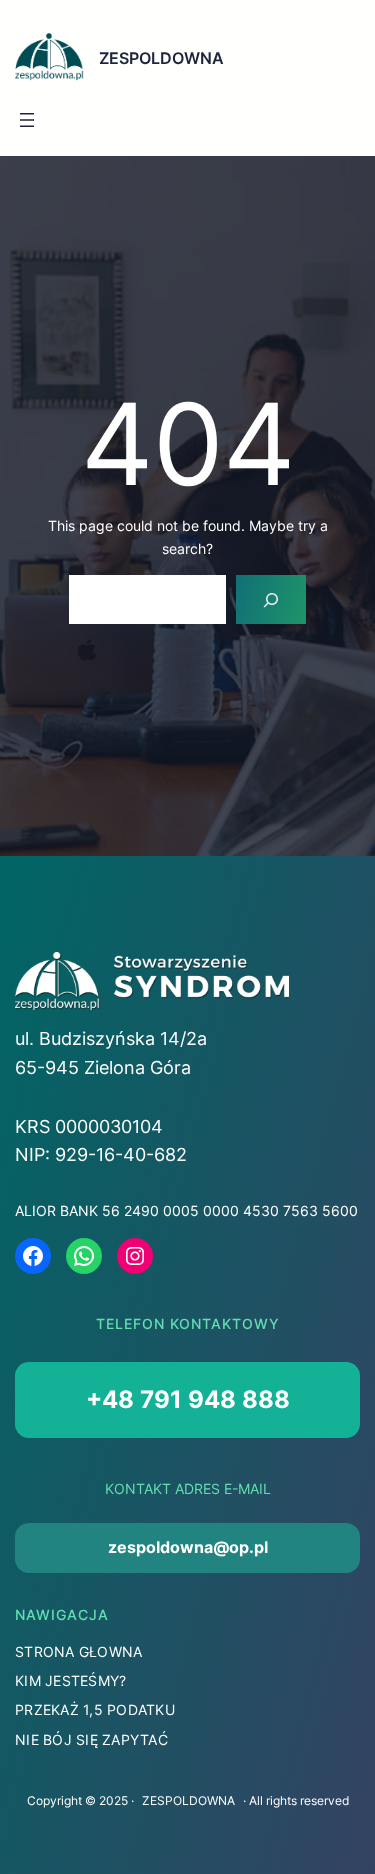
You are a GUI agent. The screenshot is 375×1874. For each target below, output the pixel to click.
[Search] (271, 599)
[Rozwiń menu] (27, 120)
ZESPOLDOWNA (161, 58)
